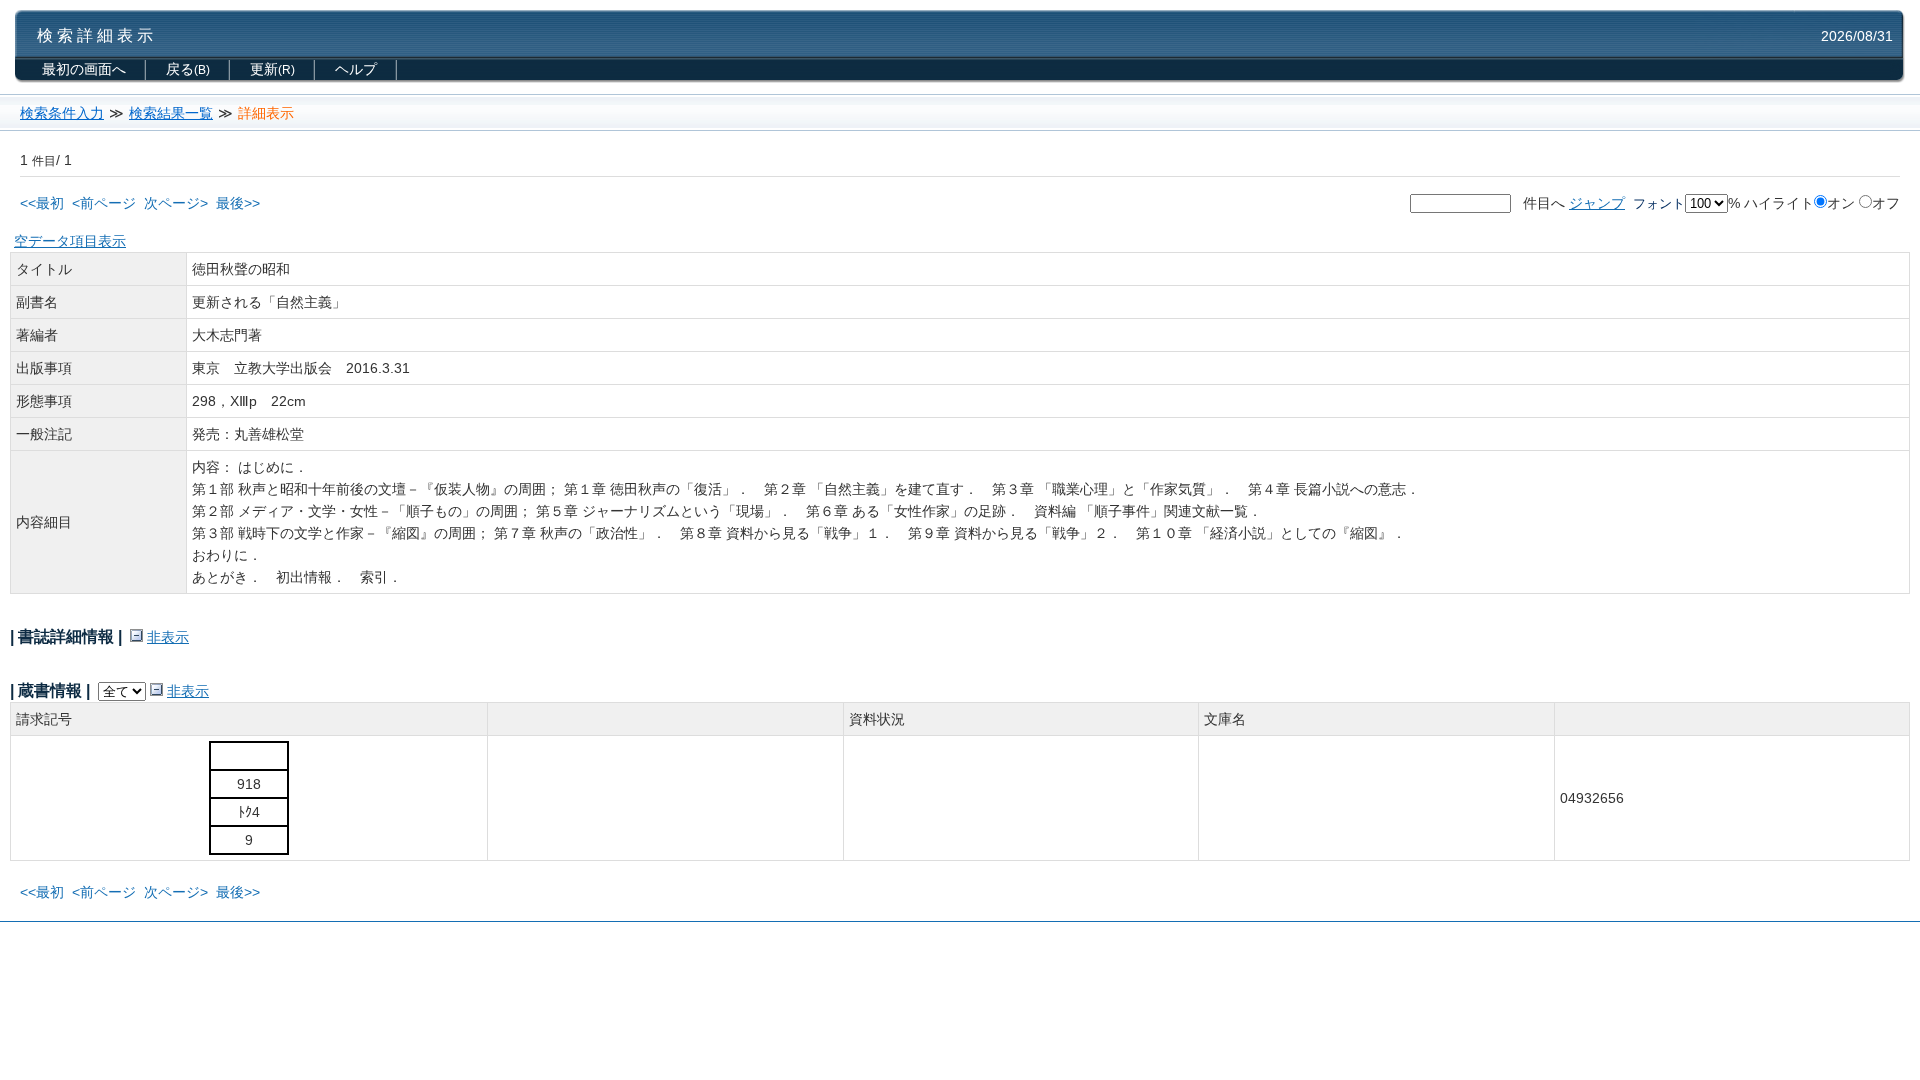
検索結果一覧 (171, 113)
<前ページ (104, 203)
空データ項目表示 (70, 241)
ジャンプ (1597, 203)
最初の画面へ (84, 69)
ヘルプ (356, 69)
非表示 (168, 637)
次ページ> (176, 203)
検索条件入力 (62, 113)
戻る (188, 69)
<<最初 (42, 203)
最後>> (238, 203)
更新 (272, 69)
